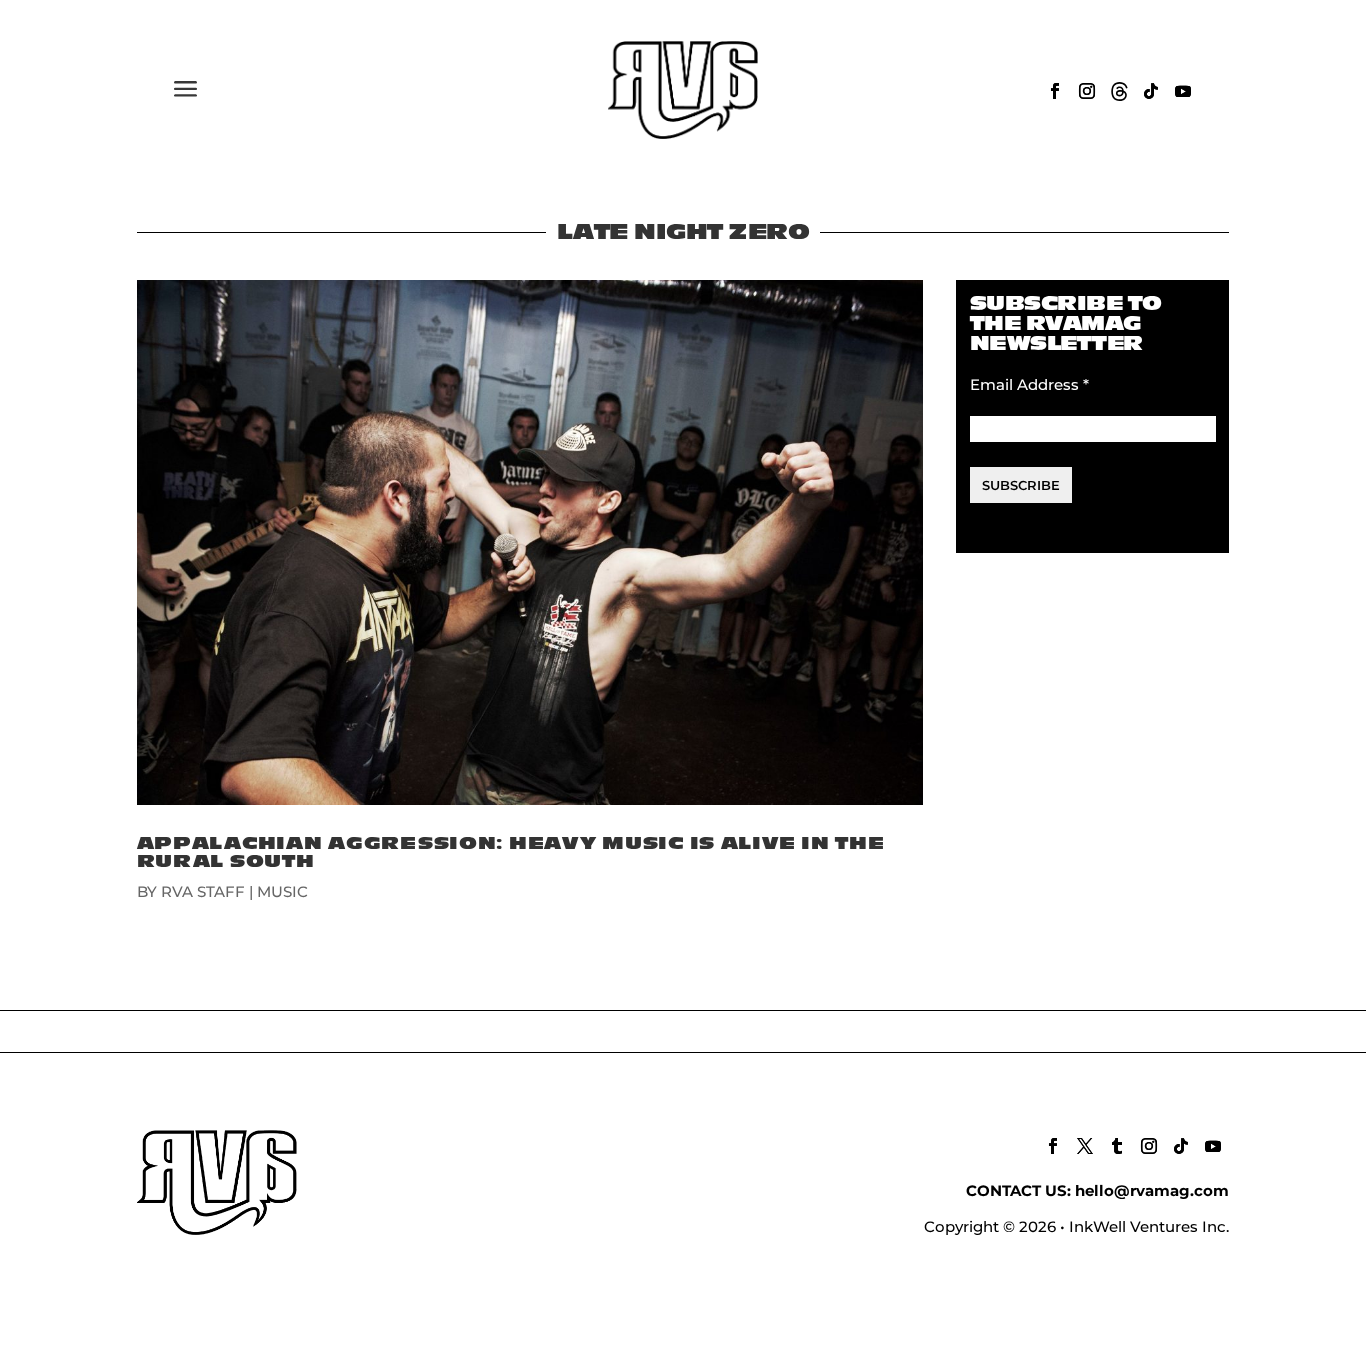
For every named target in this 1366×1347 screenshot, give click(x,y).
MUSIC (282, 891)
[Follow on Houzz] (1119, 91)
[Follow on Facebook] (1055, 91)
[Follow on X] (1085, 1146)
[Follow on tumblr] (1117, 1146)
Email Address (1029, 384)
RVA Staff (203, 891)
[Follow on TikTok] (1151, 91)
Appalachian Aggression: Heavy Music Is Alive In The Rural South (511, 852)
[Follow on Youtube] (1183, 91)
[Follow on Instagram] (1087, 91)
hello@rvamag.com (1152, 1190)
